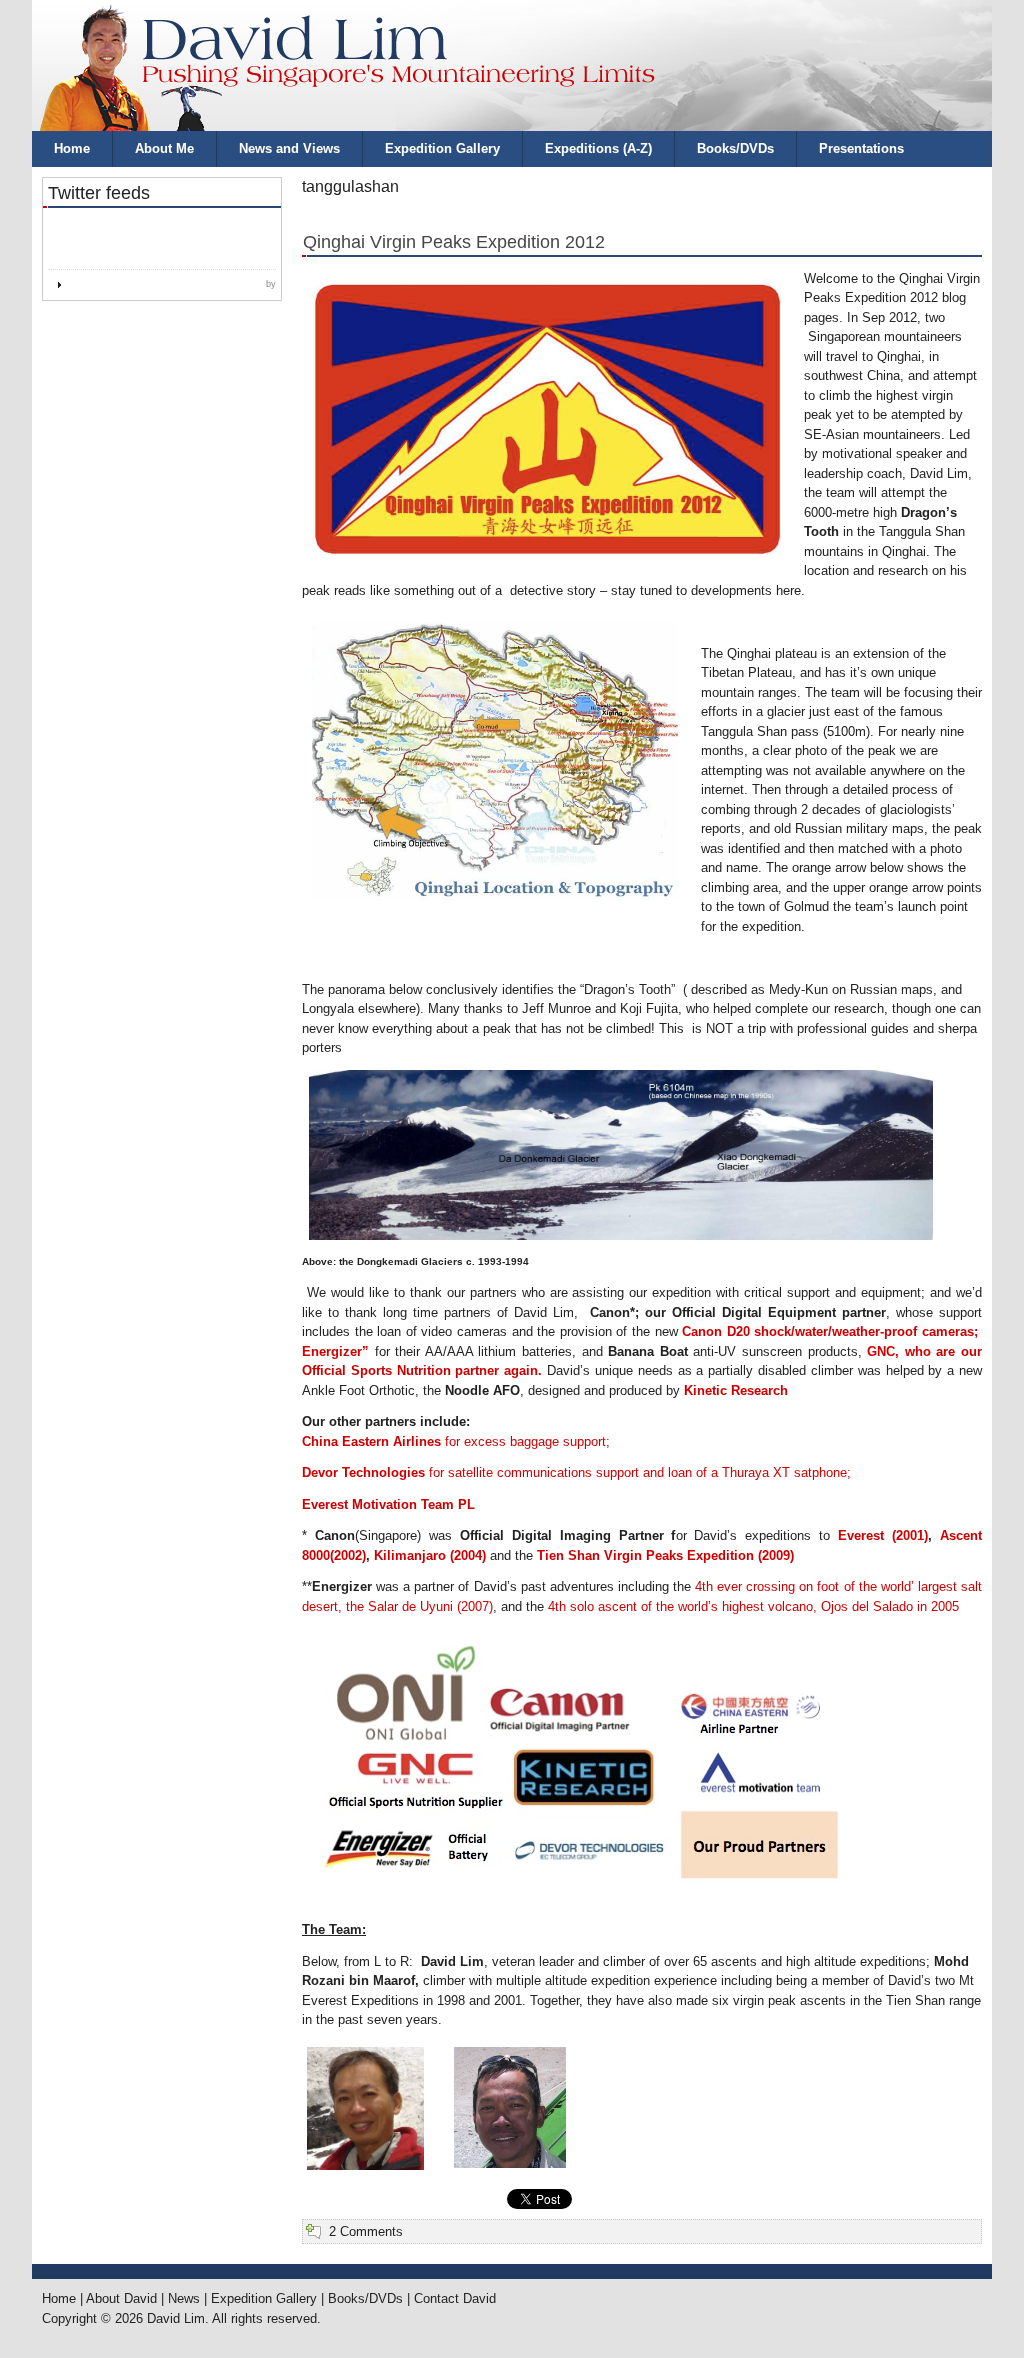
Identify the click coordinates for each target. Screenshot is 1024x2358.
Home (72, 148)
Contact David (455, 2298)
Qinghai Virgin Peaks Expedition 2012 (454, 242)
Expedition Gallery (442, 148)
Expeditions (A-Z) (598, 148)
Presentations (861, 148)
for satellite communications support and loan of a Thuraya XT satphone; (576, 1472)
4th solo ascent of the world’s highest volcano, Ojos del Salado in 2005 (753, 1606)
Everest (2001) (883, 1535)
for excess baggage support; (456, 1441)
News (184, 2298)
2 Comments (366, 2231)
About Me (164, 148)
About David (121, 2298)
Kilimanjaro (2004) (430, 1555)
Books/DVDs (735, 148)
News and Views (289, 148)
